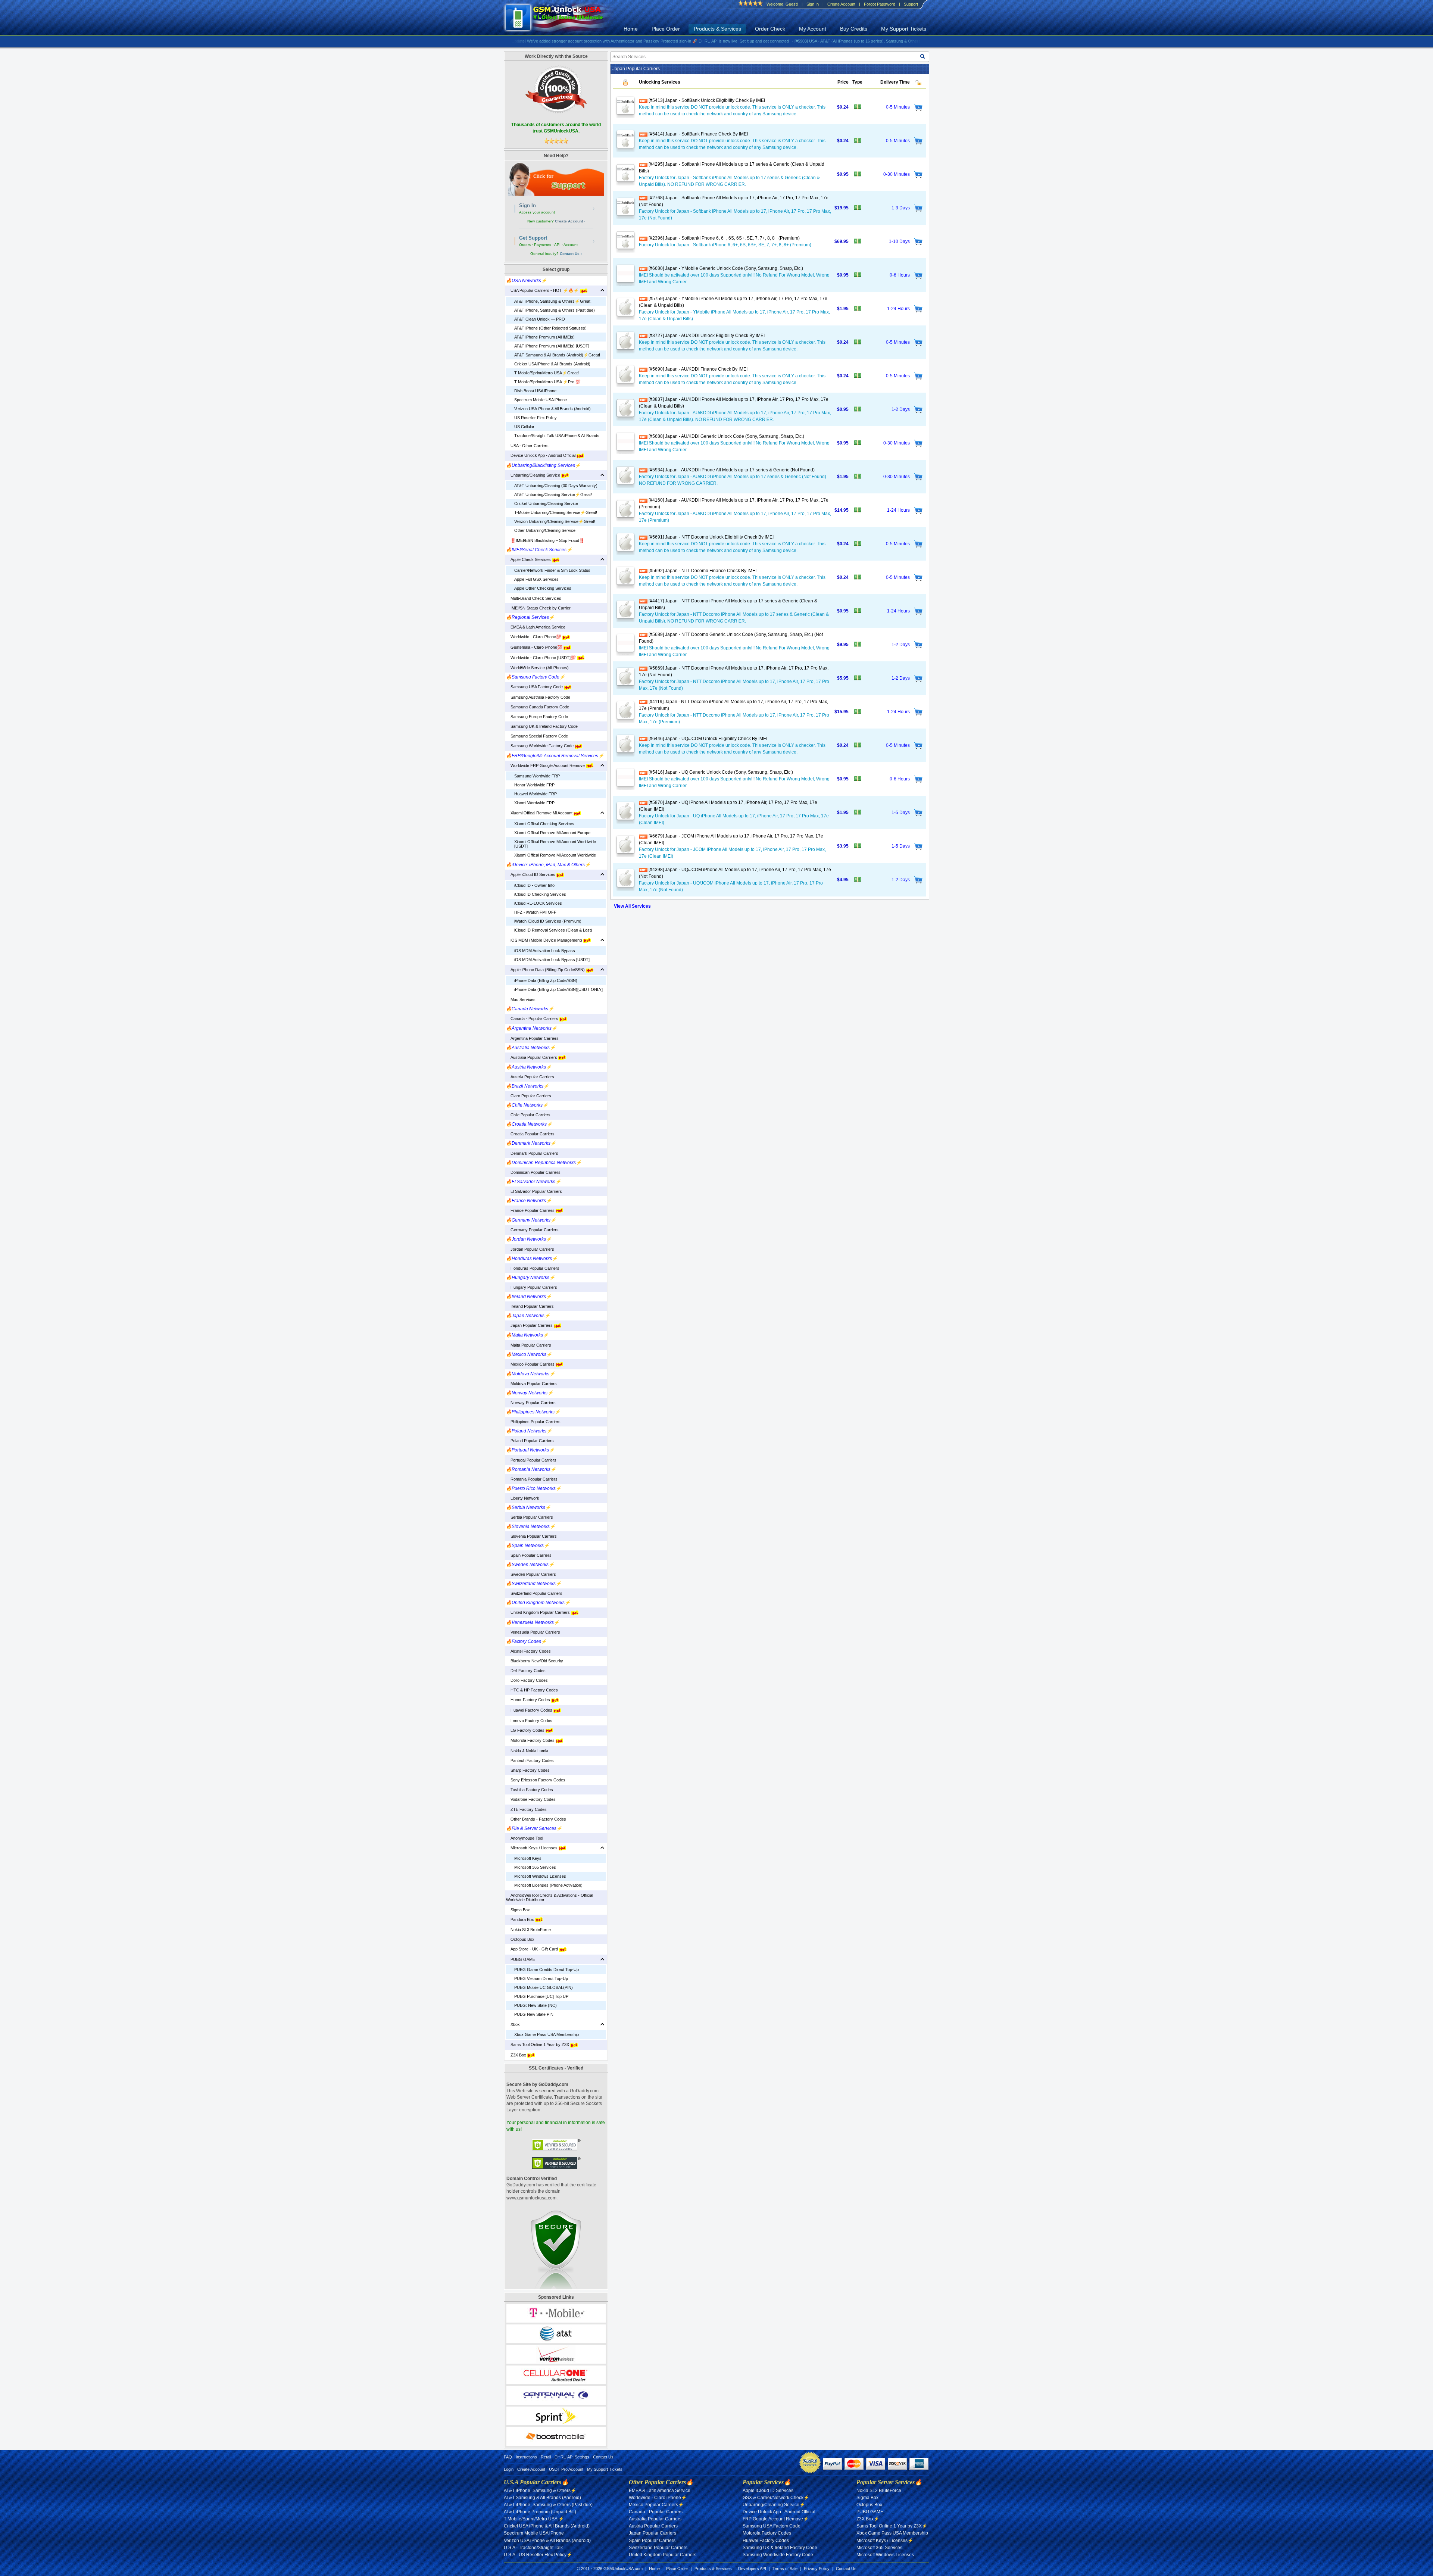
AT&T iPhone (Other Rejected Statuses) (550, 328)
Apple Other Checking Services (543, 588)
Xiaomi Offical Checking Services (544, 824)
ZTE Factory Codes (526, 1809)
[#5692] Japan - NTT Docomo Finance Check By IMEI (702, 571)
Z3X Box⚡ (868, 2519)
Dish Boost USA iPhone (535, 391)
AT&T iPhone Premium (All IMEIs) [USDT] (552, 346)
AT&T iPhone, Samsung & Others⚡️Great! (553, 301)
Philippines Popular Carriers (533, 1422)
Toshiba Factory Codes (530, 1790)
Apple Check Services (529, 559)
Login (509, 2469)
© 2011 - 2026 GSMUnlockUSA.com (610, 2569)
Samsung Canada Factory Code (538, 707)
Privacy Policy (817, 2569)
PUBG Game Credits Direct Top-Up (547, 1970)
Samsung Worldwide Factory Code (540, 746)
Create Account (841, 4)
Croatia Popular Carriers (530, 1134)
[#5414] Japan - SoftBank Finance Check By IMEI (698, 134)
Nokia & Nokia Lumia (527, 1751)
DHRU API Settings (572, 2457)
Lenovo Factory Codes (529, 1721)
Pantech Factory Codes (530, 1761)
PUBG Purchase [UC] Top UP (541, 1996)
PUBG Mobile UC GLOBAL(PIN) (544, 1987)
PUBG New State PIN (534, 2014)
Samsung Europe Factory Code (537, 717)
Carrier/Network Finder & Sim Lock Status (552, 570)
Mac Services (521, 999)
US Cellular (524, 427)
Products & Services (717, 29)
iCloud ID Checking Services (540, 894)
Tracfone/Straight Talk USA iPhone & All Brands (557, 436)
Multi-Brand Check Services (534, 598)
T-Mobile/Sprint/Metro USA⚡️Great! (547, 373)
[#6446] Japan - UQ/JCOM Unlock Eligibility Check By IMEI (707, 739)
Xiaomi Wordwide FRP (534, 803)
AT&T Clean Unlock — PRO (540, 319)
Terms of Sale (785, 2569)
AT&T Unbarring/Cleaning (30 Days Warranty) (556, 486)
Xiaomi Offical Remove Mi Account (540, 813)
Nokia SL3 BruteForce (528, 1930)
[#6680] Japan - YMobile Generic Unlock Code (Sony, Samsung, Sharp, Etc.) (725, 268)
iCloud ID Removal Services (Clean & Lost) (553, 930)
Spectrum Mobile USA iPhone (541, 400)
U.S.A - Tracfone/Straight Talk (533, 2548)
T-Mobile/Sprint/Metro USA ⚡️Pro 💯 (547, 382)
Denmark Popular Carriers (532, 1153)
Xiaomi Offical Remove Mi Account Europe (552, 833)
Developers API (752, 2569)
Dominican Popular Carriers (533, 1172)
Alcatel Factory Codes (528, 1651)
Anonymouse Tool (525, 1838)
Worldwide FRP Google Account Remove (546, 765)
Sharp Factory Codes (528, 1770)
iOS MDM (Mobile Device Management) (545, 940)
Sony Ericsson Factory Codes (536, 1780)
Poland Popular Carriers (530, 1441)
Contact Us (603, 2457)
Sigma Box (518, 1910)
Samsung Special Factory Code (537, 736)
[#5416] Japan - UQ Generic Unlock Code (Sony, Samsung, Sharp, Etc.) (720, 772)
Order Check (770, 29)
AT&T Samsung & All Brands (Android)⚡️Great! (557, 355)
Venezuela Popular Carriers (533, 1632)
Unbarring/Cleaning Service (534, 475)
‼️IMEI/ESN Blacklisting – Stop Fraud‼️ (545, 540)
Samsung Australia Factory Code (538, 697)
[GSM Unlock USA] (562, 18)
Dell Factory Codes (526, 1671)
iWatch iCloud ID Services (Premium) (548, 921)
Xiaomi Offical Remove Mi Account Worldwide (555, 855)
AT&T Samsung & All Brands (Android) (542, 2498)
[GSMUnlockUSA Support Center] (556, 179)
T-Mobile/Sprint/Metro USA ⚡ (534, 2519)
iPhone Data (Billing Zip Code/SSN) (546, 980)
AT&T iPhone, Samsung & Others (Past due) (555, 310)
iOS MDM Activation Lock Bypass (545, 951)
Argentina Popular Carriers (532, 1038)
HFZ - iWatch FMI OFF (535, 912)
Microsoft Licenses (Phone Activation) (548, 1885)
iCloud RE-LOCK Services (538, 903)
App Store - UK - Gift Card (533, 1949)
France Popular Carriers (531, 1210)
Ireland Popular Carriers (530, 1306)
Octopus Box (520, 1939)
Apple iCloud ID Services (531, 874)
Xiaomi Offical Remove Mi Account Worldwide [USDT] (555, 844)
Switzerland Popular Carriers (534, 1593)
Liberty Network (523, 1498)
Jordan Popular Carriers (530, 1249)
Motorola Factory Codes (531, 1740)
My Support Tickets (904, 29)
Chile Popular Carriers (528, 1115)
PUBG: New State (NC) (536, 2005)
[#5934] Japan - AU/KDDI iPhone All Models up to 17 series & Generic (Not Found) (731, 470)
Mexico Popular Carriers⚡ (656, 2505)
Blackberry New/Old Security (535, 1661)
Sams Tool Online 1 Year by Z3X (538, 2045)
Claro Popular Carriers (529, 1096)
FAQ (508, 2457)
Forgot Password (880, 4)
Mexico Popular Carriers (531, 1364)
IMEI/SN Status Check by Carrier (538, 608)
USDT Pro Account (566, 2469)
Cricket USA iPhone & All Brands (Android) (552, 364)
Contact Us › (571, 254)
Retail (546, 2457)
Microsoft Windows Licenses (540, 1876)
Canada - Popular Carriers (533, 1019)
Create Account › (570, 221)
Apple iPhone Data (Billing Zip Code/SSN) (546, 970)
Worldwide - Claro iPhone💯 (534, 637)
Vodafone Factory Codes (531, 1799)
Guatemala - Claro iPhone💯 (535, 647)
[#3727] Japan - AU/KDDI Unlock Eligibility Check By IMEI (706, 336)
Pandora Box (521, 1919)
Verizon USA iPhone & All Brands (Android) (552, 409)
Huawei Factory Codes (530, 1710)
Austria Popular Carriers (530, 1077)
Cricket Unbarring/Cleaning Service (546, 503)
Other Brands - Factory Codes (536, 1819)
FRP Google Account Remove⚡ (776, 2519)
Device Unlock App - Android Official (541, 455)
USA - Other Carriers (527, 446)
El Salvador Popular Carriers (534, 1191)
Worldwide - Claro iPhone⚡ (658, 2498)
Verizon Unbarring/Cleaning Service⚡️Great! (555, 521)
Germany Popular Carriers (532, 1230)
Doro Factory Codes (527, 1680)
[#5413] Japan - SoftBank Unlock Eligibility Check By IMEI (706, 100)
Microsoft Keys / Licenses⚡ (885, 2541)
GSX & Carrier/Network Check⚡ (776, 2498)
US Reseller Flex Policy (536, 418)
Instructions (526, 2457)
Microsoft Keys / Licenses (532, 1848)
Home (631, 29)
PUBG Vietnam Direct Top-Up (541, 1978)
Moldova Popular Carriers (531, 1384)
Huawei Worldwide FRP (536, 794)
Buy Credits (854, 29)
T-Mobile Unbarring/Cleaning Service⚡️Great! (556, 512)
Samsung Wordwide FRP (537, 776)
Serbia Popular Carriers (530, 1517)
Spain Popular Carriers (529, 1555)
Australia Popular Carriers (532, 1057)
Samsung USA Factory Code (535, 687)
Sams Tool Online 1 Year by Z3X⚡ (892, 2526)
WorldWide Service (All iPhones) (537, 668)
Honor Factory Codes (529, 1700)
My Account (813, 29)
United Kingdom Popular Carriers (538, 1612)
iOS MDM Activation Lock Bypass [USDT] (552, 960)
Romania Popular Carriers (532, 1479)
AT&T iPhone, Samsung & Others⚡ (540, 2491)
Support (911, 4)
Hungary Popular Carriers (532, 1287)
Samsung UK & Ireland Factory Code (542, 726)
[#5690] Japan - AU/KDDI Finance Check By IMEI (697, 369)
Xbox (513, 2024)
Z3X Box (517, 2055)
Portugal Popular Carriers (531, 1460)
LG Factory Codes (526, 1730)
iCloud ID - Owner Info (534, 885)
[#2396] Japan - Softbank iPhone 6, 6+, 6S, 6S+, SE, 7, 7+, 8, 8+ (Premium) (724, 238)
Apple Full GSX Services (536, 579)
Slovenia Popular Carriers (531, 1536)
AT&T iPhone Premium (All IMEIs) (544, 337)
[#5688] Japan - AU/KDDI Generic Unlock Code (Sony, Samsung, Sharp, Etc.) (726, 436)
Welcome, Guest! (782, 4)
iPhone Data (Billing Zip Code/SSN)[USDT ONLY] (558, 989)
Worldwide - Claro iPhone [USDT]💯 (541, 658)
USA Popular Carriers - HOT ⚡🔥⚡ (543, 290)
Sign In (813, 4)
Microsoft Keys (528, 1858)
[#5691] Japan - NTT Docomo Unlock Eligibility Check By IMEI (711, 537)
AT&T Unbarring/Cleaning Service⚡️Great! (553, 495)
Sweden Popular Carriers (531, 1574)
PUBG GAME (521, 1959)
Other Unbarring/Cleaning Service (545, 530)
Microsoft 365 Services (535, 1867)
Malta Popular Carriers (529, 1345)
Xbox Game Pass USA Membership (547, 2034)
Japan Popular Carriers (530, 1325)
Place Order (666, 29)
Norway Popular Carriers (531, 1403)
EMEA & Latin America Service (536, 627)
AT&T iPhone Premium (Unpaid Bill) (540, 2512)
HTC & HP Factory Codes (532, 1690)
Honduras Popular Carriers (533, 1268)
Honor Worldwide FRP (534, 785)
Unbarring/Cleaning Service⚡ (774, 2505)
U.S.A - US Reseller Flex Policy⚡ (538, 2555)
